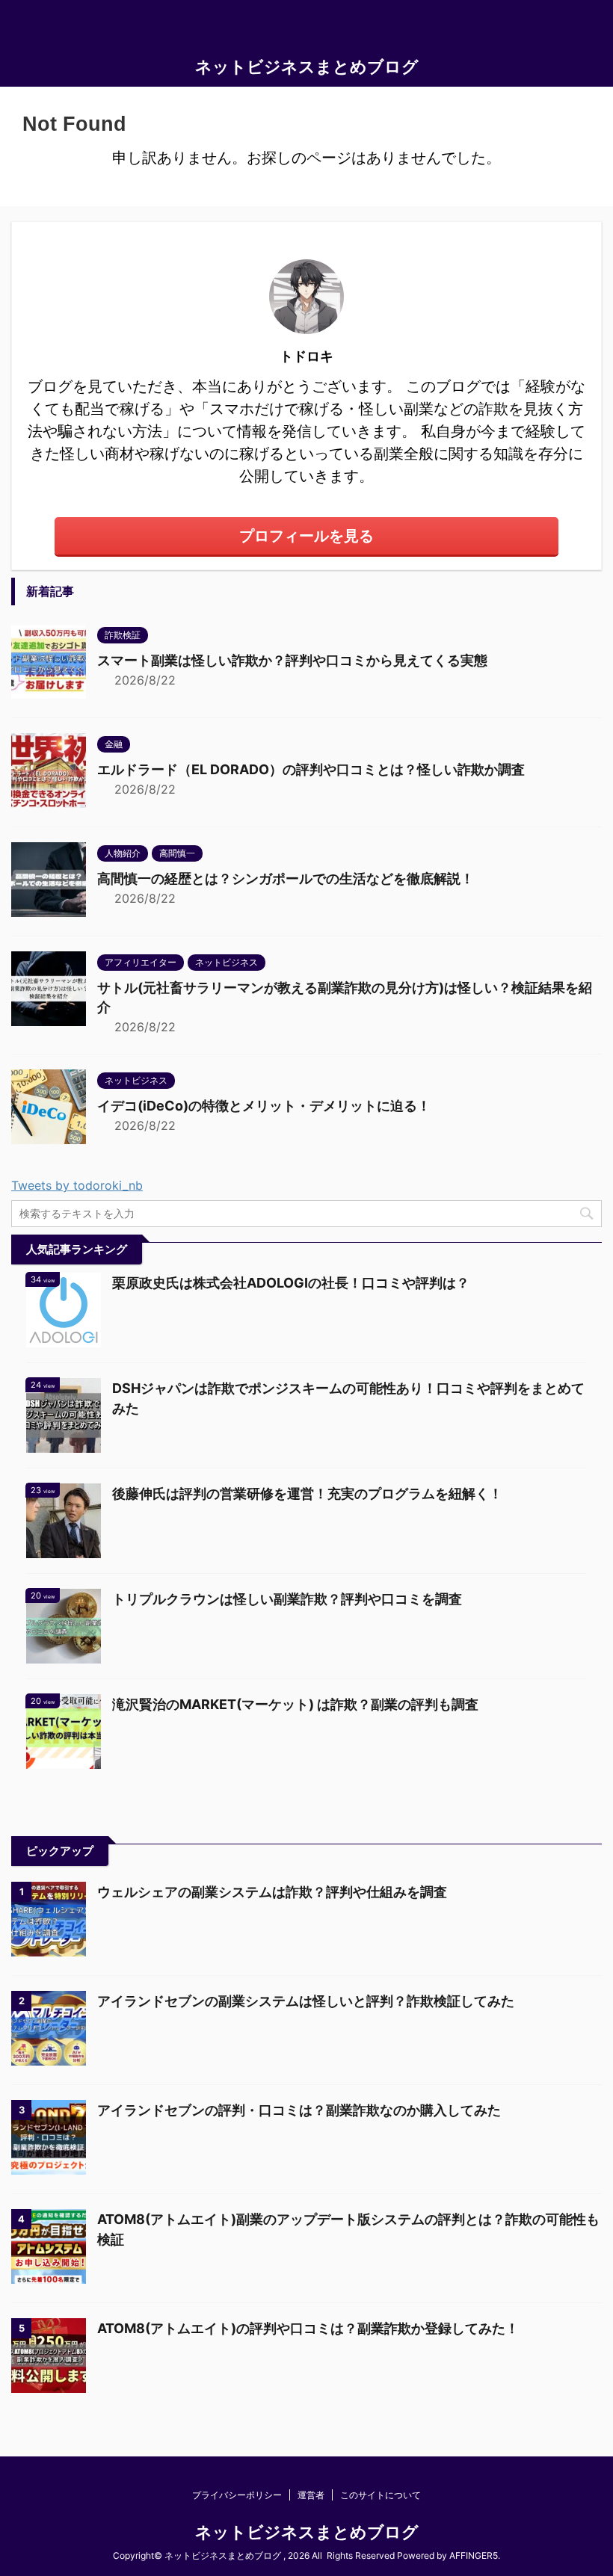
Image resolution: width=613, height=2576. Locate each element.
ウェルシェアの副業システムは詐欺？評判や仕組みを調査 (272, 1892)
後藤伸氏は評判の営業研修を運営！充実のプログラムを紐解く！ (307, 1494)
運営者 (311, 2495)
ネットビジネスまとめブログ (307, 67)
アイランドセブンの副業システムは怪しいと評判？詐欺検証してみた (306, 2001)
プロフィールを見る (306, 536)
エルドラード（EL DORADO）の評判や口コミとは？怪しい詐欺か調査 (311, 769)
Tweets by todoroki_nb (77, 1185)
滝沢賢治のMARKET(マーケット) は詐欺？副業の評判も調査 (295, 1704)
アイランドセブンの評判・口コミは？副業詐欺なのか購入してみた (299, 2110)
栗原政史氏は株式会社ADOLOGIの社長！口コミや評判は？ (291, 1283)
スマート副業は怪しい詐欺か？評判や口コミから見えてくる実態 (292, 660)
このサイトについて (381, 2495)
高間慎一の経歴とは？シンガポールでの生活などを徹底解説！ (286, 878)
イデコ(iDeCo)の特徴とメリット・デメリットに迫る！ (264, 1106)
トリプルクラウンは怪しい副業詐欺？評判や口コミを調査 (287, 1599)
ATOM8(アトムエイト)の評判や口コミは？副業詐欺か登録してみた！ (308, 2328)
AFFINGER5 (474, 2555)
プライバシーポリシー (237, 2495)
